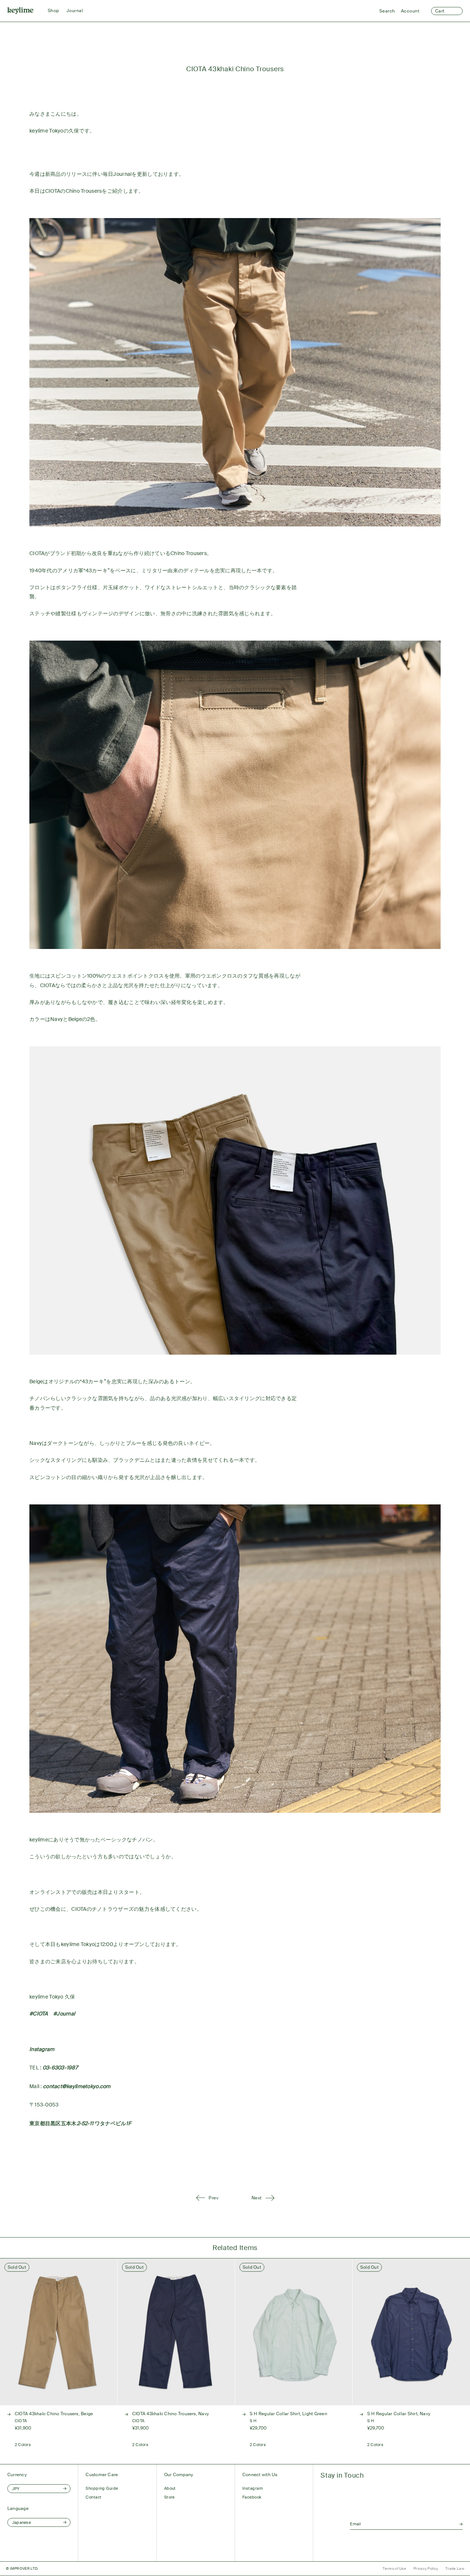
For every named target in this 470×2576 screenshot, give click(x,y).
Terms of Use (394, 2568)
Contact (93, 2497)
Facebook (252, 2497)
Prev (214, 2198)
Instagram (253, 2488)
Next (257, 2198)
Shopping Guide (102, 2488)
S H (253, 2421)
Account (410, 11)
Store (169, 2497)
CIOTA (21, 2421)
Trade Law (455, 2568)
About (170, 2488)
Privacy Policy (426, 2568)
